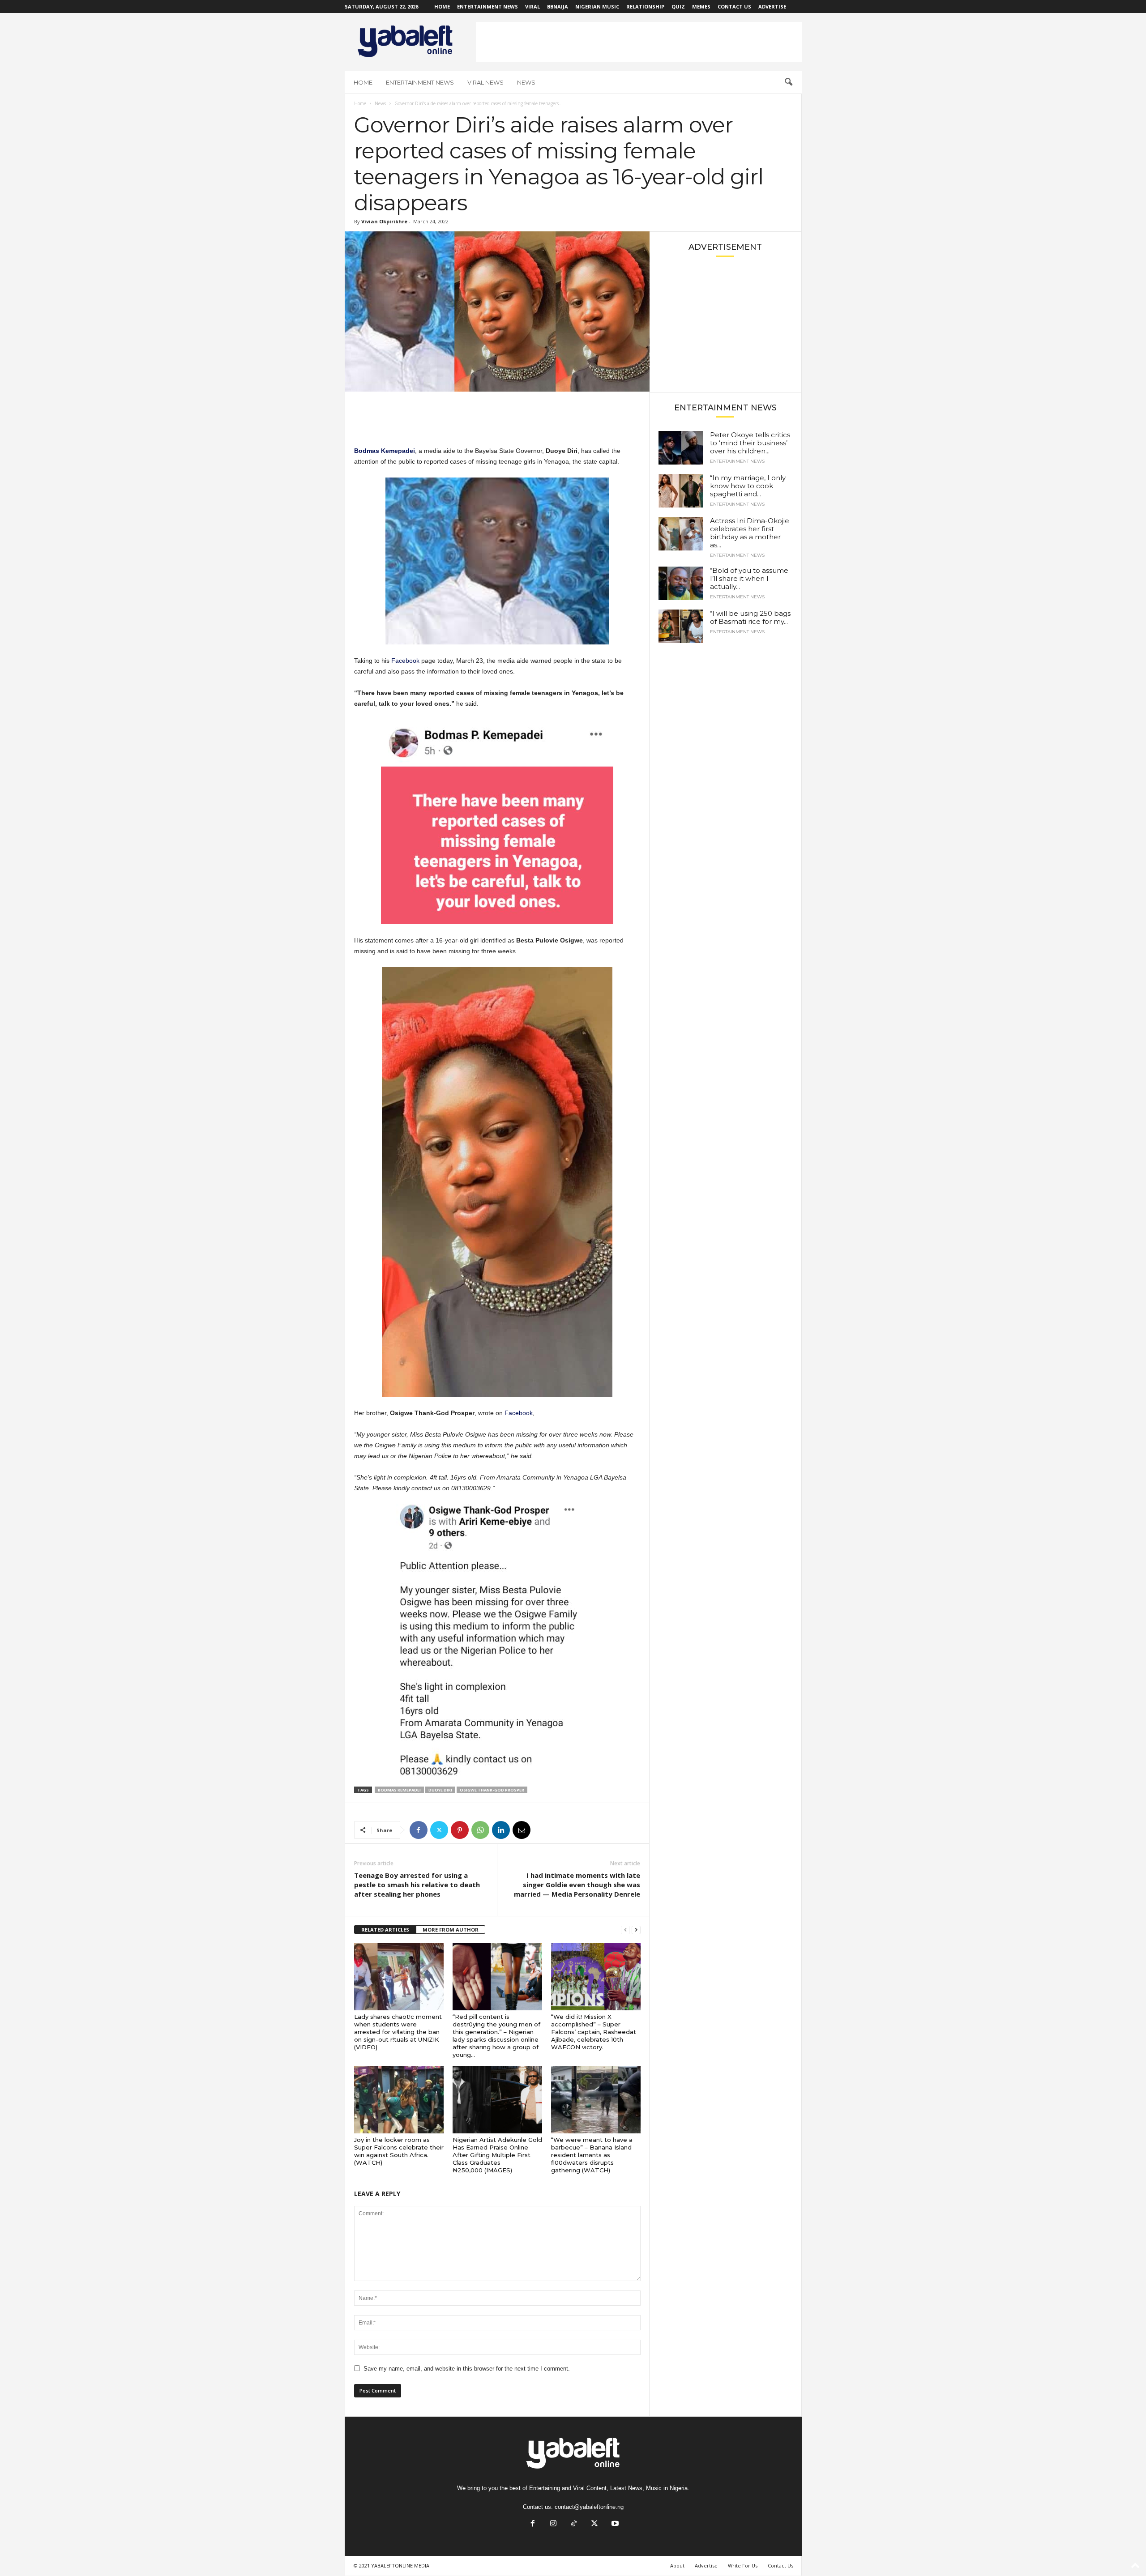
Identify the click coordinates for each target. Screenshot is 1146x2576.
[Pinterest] (460, 1830)
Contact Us (734, 6)
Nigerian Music (597, 6)
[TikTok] (574, 2524)
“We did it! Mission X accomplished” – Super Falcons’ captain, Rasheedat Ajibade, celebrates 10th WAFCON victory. (594, 2032)
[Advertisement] (639, 42)
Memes (701, 6)
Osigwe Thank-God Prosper (492, 1790)
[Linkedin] (501, 1830)
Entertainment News (487, 6)
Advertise (772, 6)
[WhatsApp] (480, 1830)
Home (442, 6)
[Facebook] (419, 1830)
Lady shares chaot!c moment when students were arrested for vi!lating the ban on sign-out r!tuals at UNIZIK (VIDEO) (398, 2032)
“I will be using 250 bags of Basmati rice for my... (750, 617)
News (526, 82)
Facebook (405, 661)
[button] (788, 82)
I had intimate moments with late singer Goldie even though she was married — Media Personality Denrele (577, 1885)
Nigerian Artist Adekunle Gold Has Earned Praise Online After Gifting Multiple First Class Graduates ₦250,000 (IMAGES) (497, 2155)
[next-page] (636, 1930)
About (677, 2565)
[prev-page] (625, 1930)
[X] (439, 1830)
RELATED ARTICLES (385, 1930)
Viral (532, 6)
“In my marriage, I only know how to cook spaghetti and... (748, 486)
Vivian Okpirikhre (384, 221)
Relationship (645, 6)
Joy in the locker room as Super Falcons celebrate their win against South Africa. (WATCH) (399, 2151)
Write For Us (743, 2565)
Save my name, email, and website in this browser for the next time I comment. (467, 2369)
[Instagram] (553, 2524)
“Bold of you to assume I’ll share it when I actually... (749, 578)
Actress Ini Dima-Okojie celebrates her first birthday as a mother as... (750, 533)
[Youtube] (614, 2524)
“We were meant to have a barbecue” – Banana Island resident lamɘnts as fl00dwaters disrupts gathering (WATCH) (592, 2155)
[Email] (522, 1830)
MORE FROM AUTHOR (451, 1930)
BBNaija (558, 6)
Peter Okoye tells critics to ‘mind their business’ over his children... (750, 443)
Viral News (485, 82)
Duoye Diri (440, 1790)
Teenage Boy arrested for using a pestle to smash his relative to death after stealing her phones (417, 1885)
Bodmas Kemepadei (399, 1790)
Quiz (678, 6)
